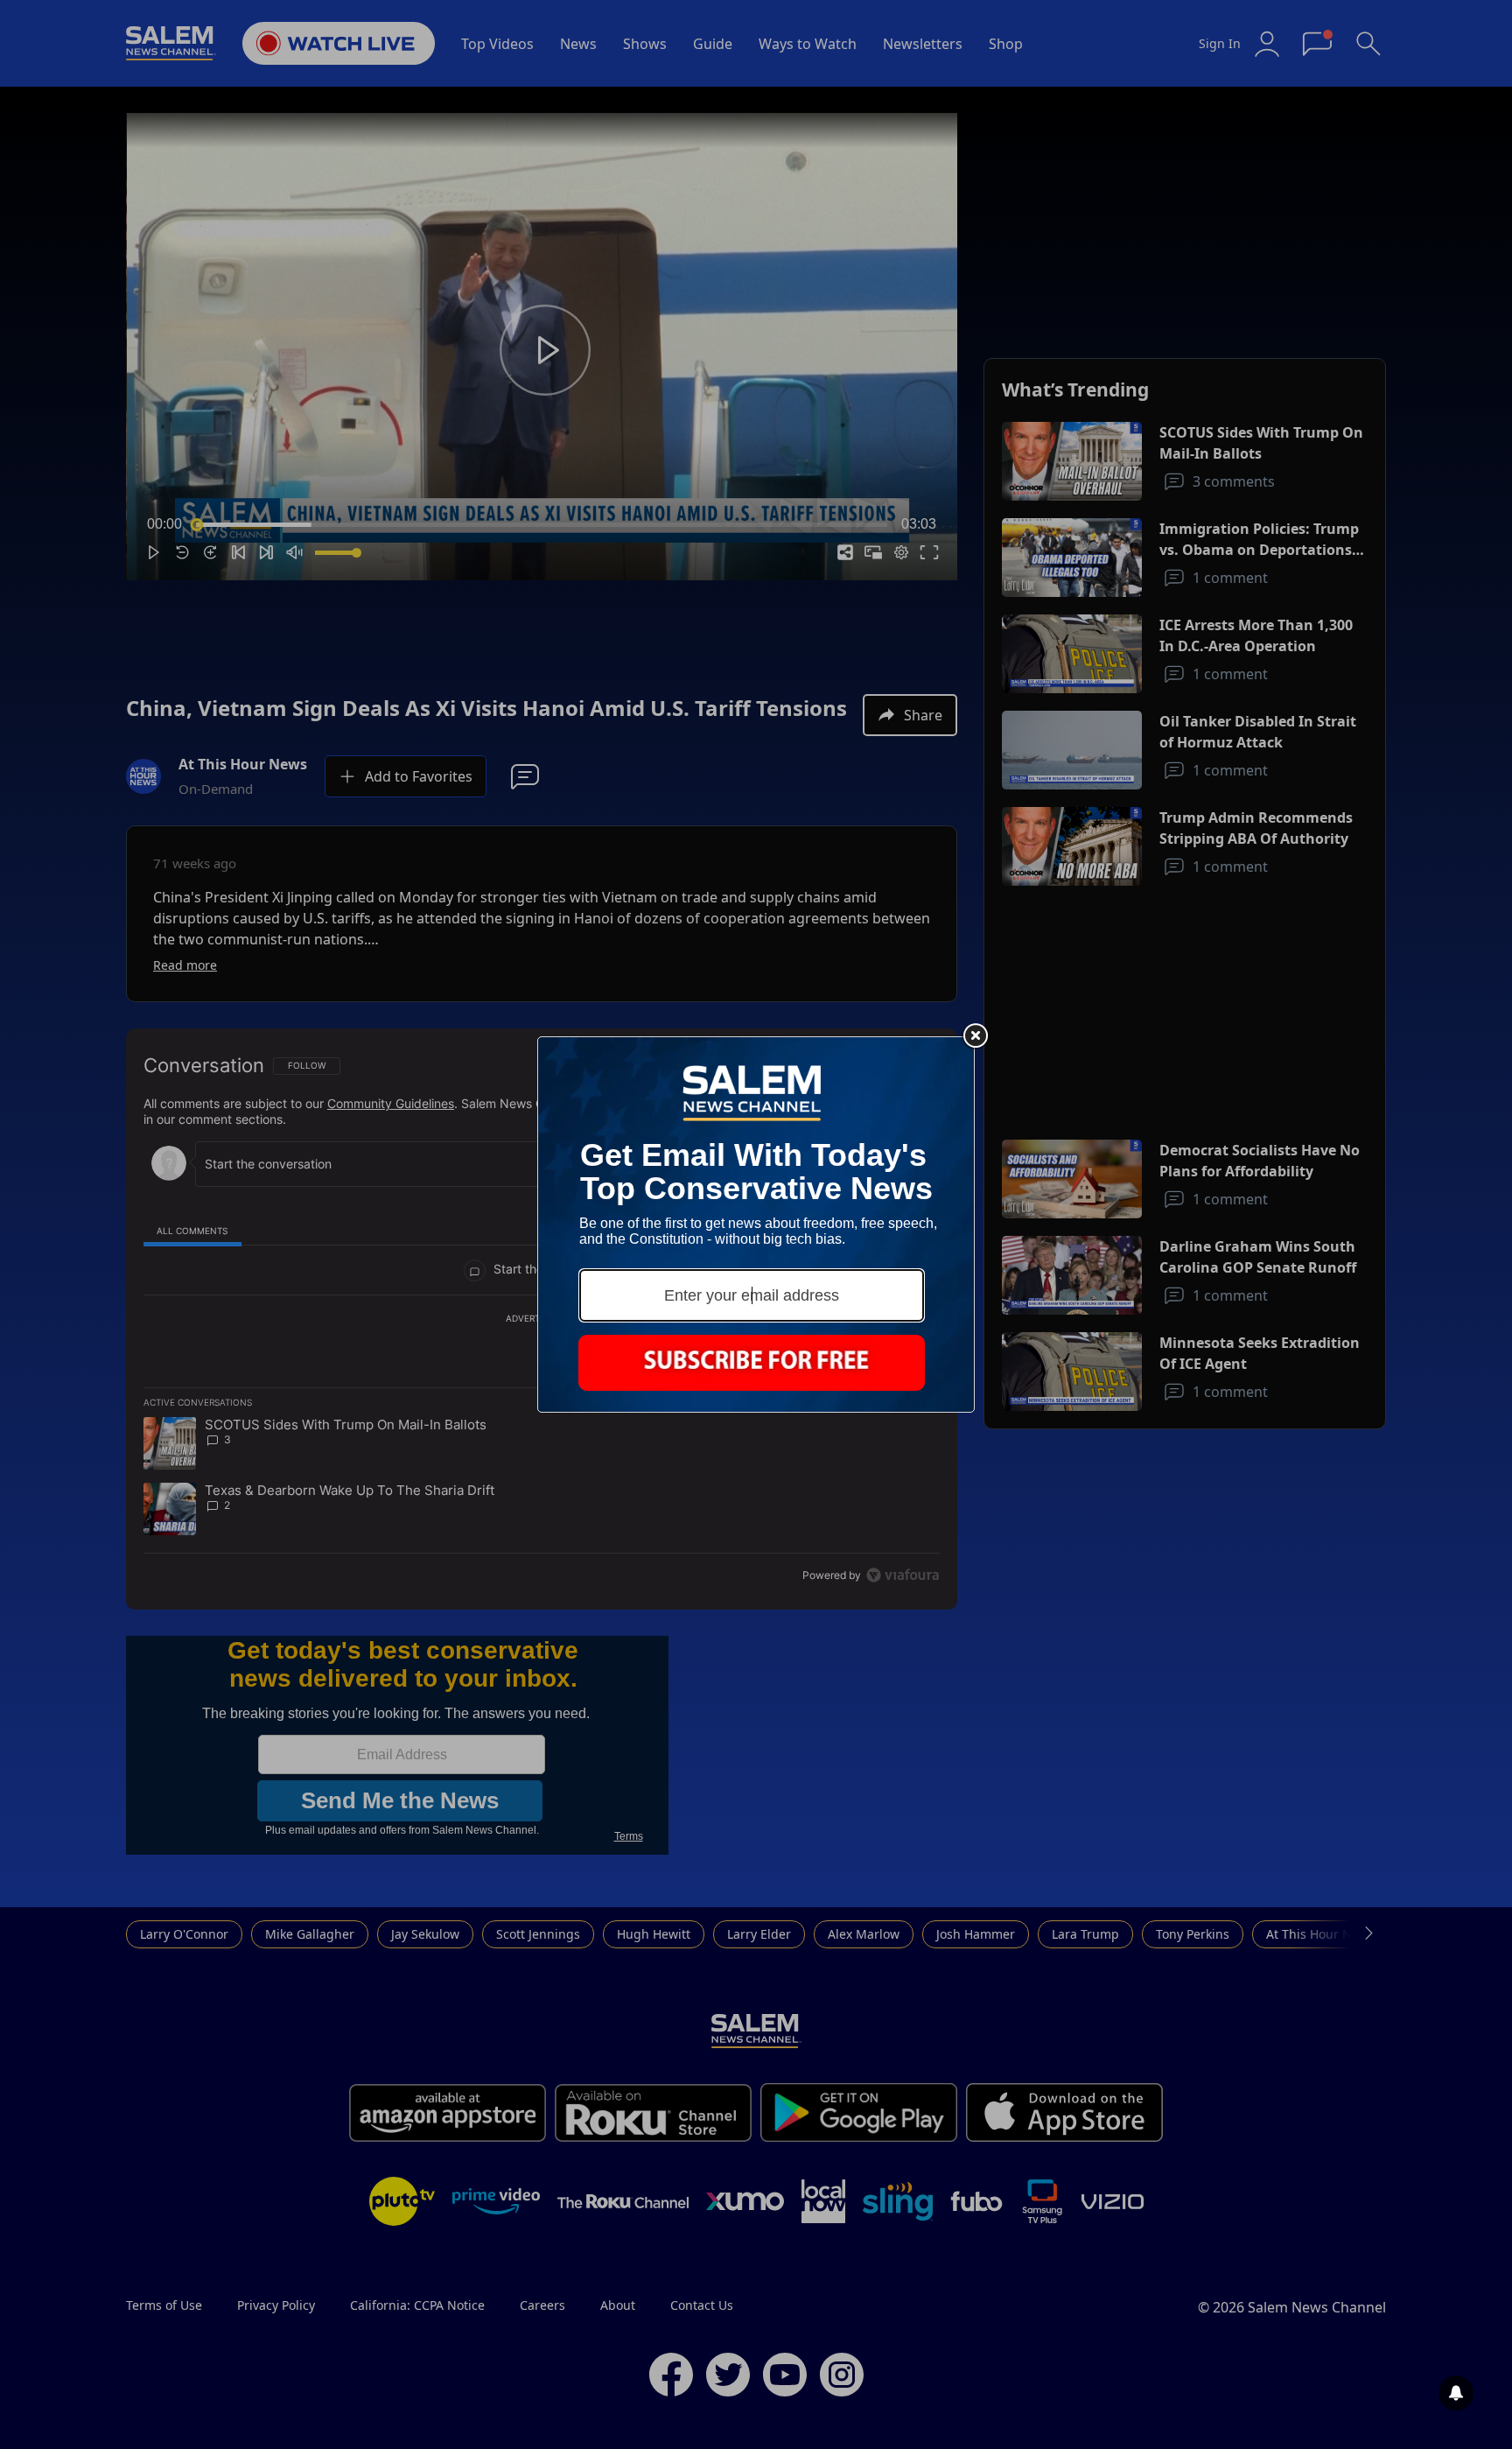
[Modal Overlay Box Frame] (756, 1224)
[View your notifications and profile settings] (1456, 2393)
